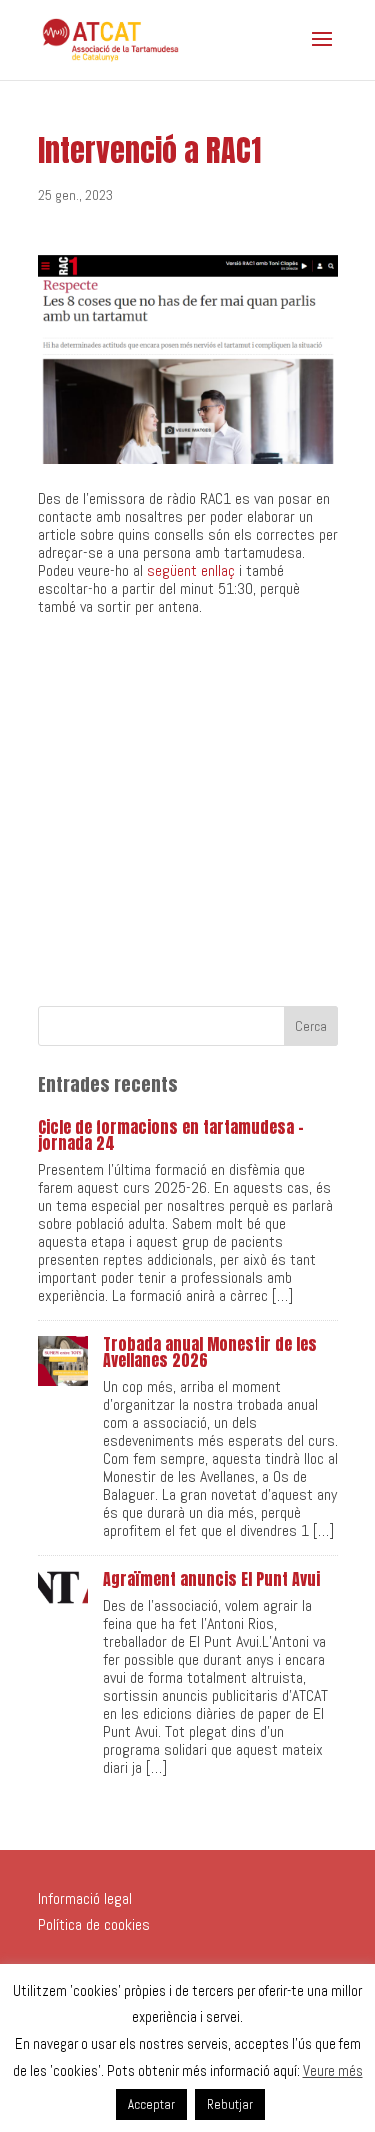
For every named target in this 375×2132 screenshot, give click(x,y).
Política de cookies (94, 1924)
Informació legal (85, 1898)
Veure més (333, 2070)
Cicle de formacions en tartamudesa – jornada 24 (171, 1135)
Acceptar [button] (151, 2104)
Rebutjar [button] (230, 2104)
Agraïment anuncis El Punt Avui (211, 1579)
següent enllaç (191, 570)
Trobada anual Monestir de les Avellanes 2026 (210, 1352)
